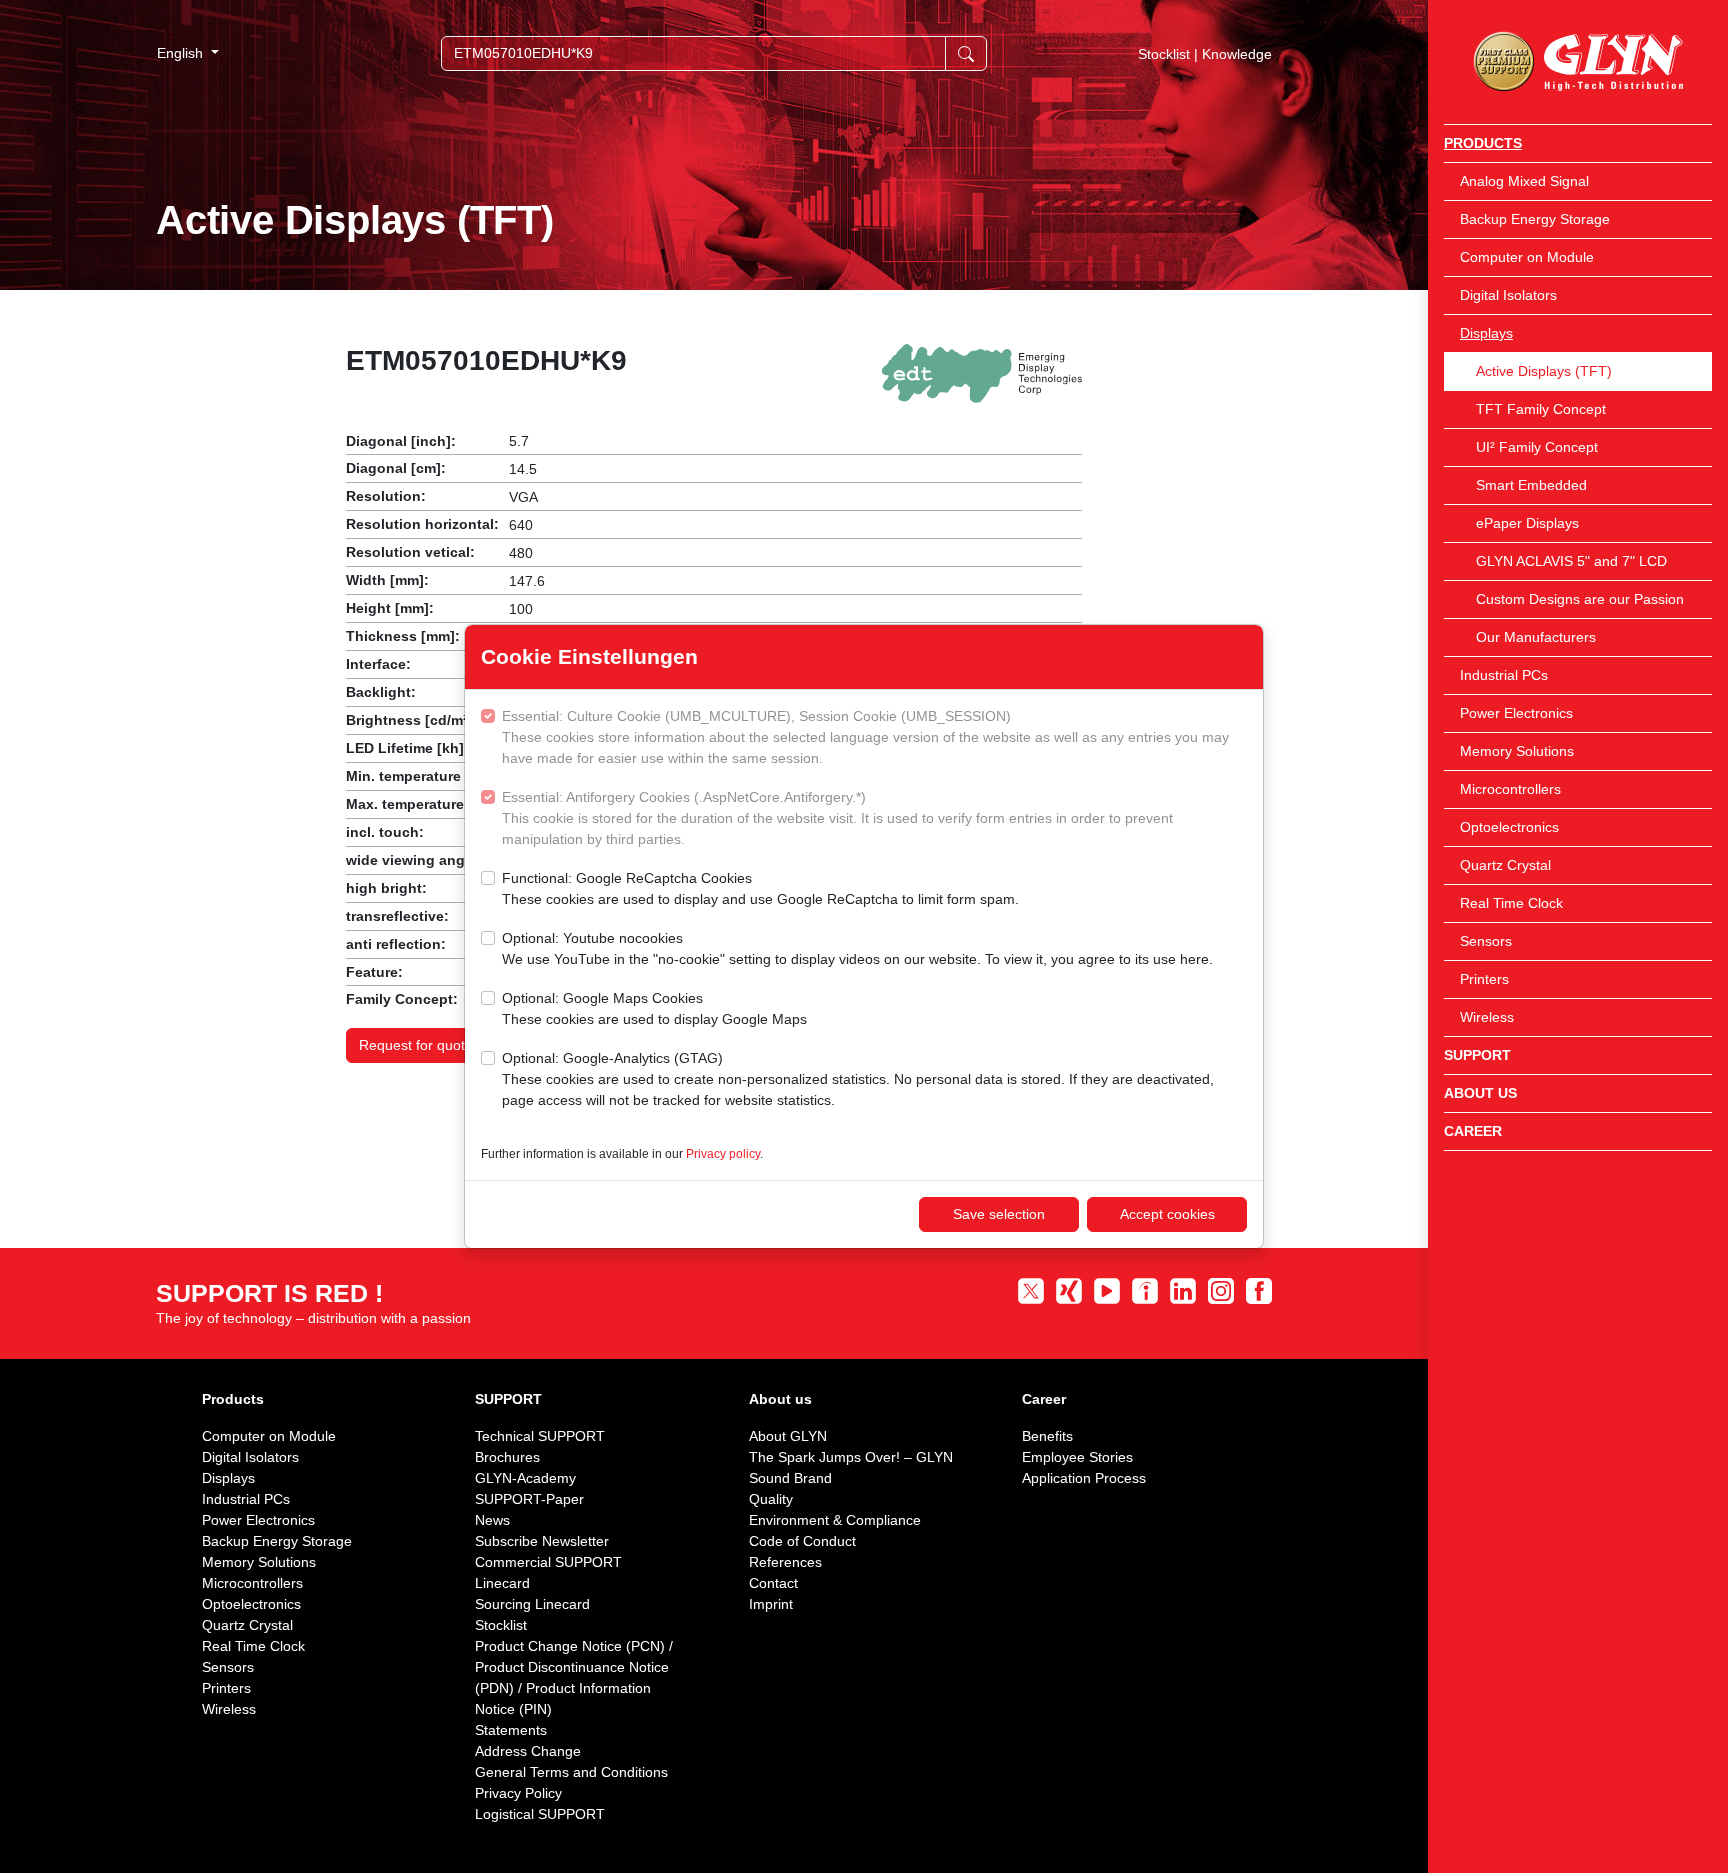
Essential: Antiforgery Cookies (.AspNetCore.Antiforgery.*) (837, 818)
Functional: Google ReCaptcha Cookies (760, 888)
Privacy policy (723, 1154)
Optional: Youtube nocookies (857, 948)
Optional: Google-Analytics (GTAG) (858, 1079)
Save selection (999, 1214)
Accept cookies (1167, 1214)
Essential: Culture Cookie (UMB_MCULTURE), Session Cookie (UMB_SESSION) (865, 737)
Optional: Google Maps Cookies (654, 1008)
